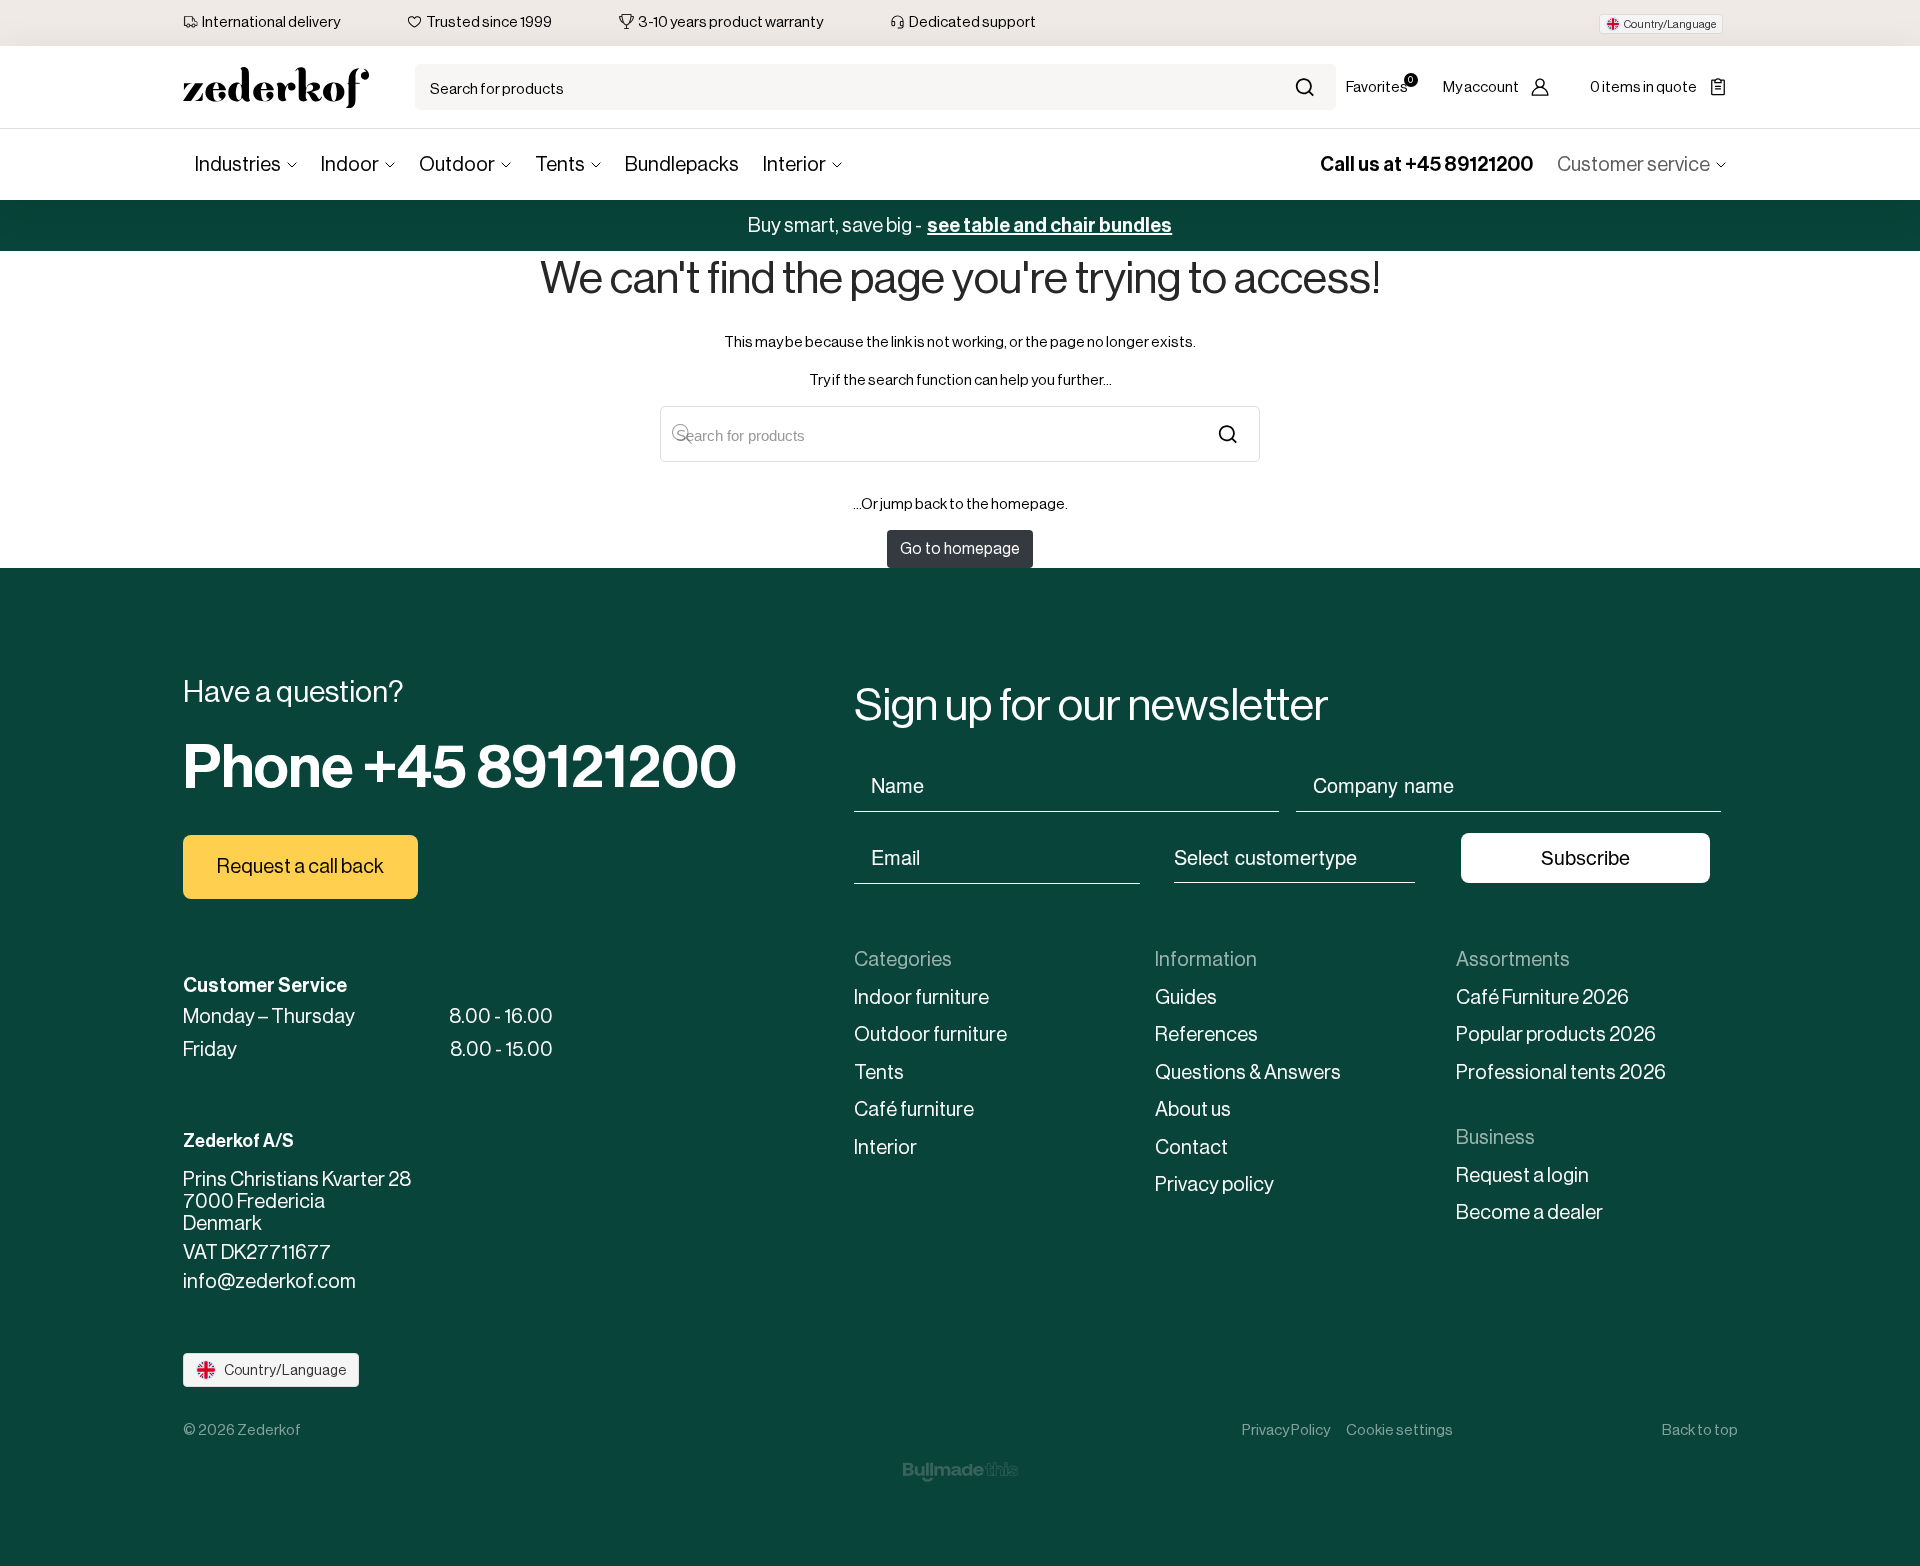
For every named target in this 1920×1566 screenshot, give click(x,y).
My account (1481, 86)
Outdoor (457, 164)
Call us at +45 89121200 (1426, 164)
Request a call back (300, 866)
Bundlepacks (682, 164)
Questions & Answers (1248, 1072)
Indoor (350, 164)
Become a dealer (1529, 1212)
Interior (794, 164)
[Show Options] (1425, 856)
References (1206, 1034)
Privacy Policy (1286, 1429)
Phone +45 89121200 (460, 767)
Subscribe (1585, 858)
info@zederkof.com (269, 1282)
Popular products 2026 (1556, 1034)
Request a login (1522, 1175)
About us (1193, 1109)
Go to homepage (960, 548)
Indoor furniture (921, 997)
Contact (1191, 1147)
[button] (1661, 24)
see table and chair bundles (1049, 225)
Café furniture (914, 1109)
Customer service (1633, 164)
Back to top (1700, 1429)
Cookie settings (1399, 1429)
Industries (238, 164)
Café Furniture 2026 (1542, 997)
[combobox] (1294, 856)
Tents (560, 164)
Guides (1186, 997)
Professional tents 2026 (1561, 1072)
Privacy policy (1214, 1184)
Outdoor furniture (930, 1034)
